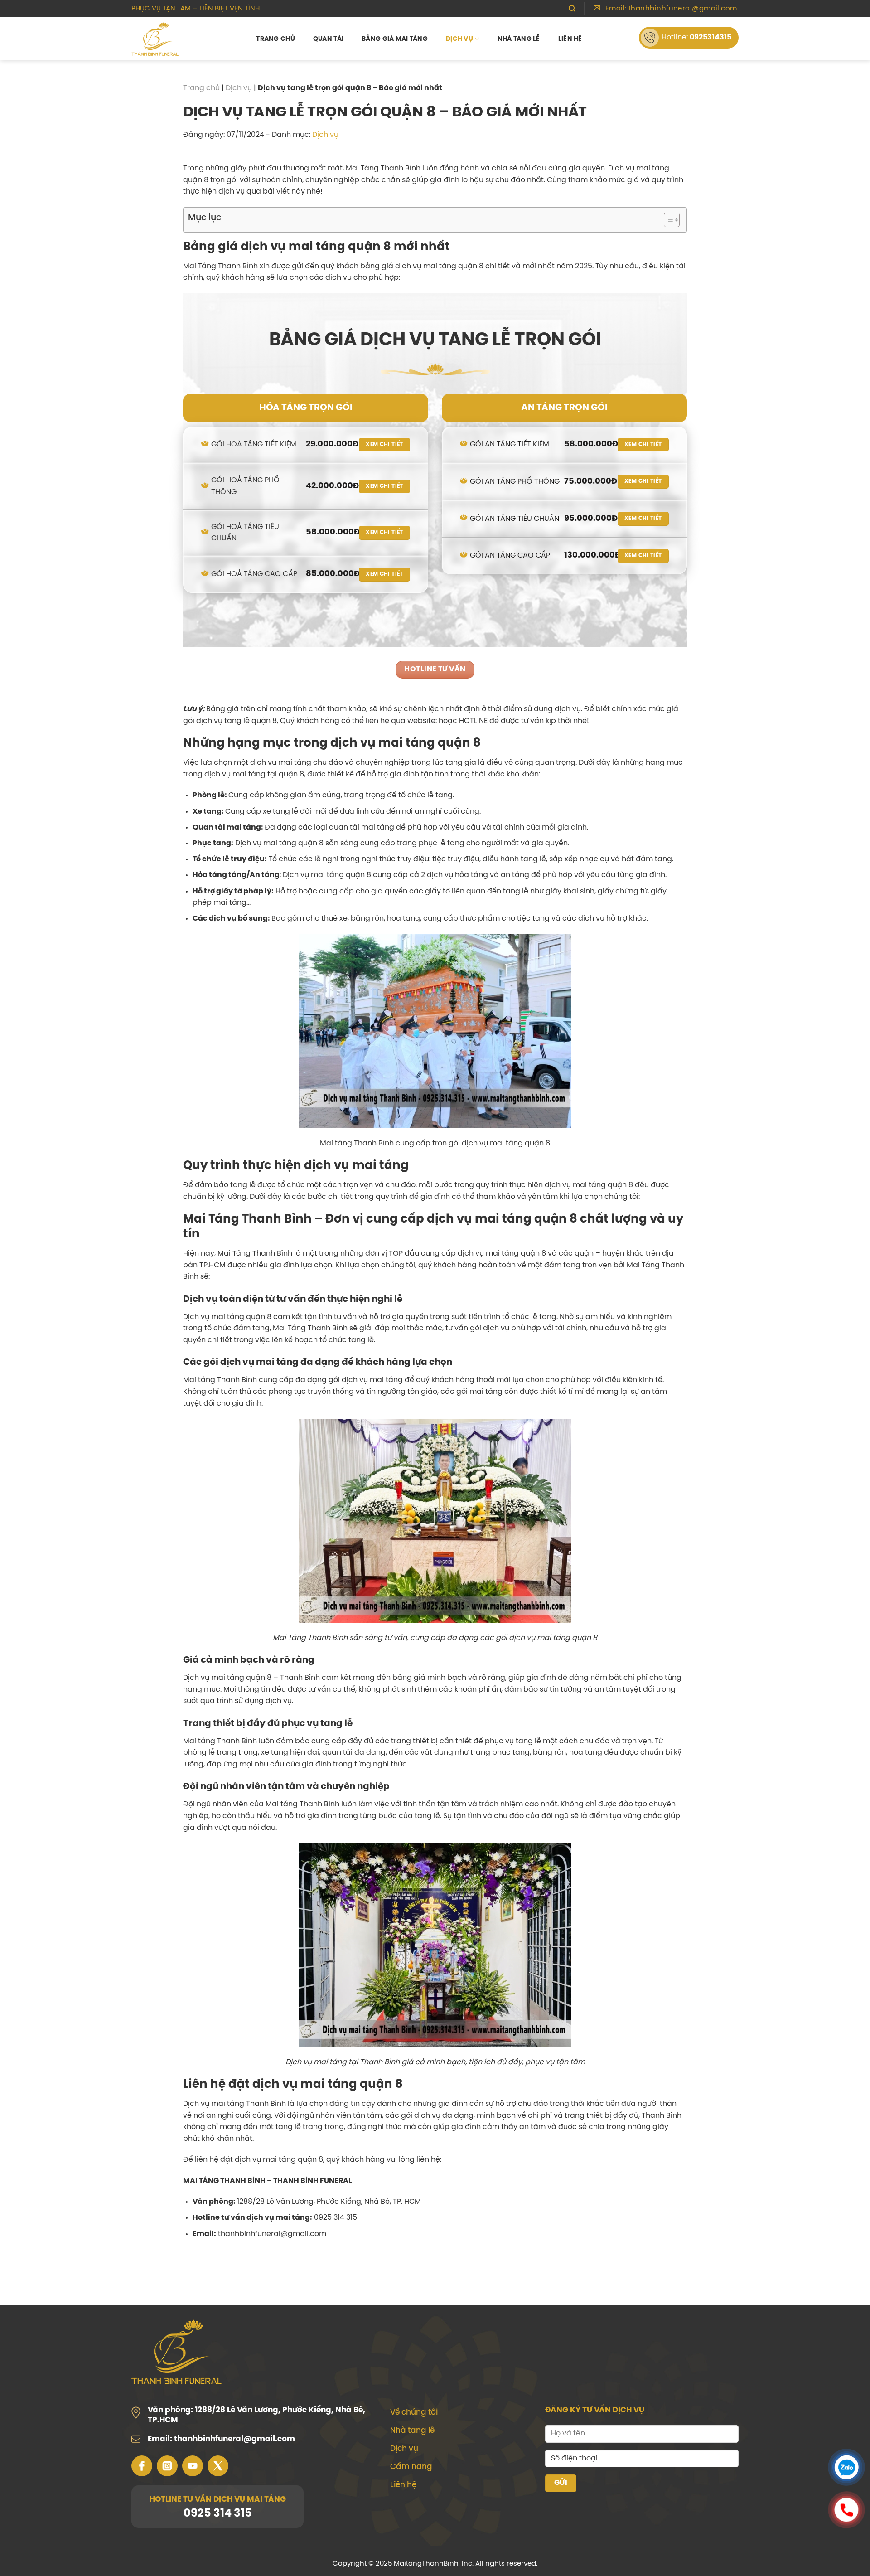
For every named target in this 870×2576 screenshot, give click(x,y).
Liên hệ (570, 39)
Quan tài (328, 39)
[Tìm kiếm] (572, 9)
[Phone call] (846, 2512)
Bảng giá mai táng (395, 39)
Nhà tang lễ (519, 39)
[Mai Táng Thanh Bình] (159, 39)
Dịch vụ (459, 39)
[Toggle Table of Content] (667, 220)
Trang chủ (275, 39)
